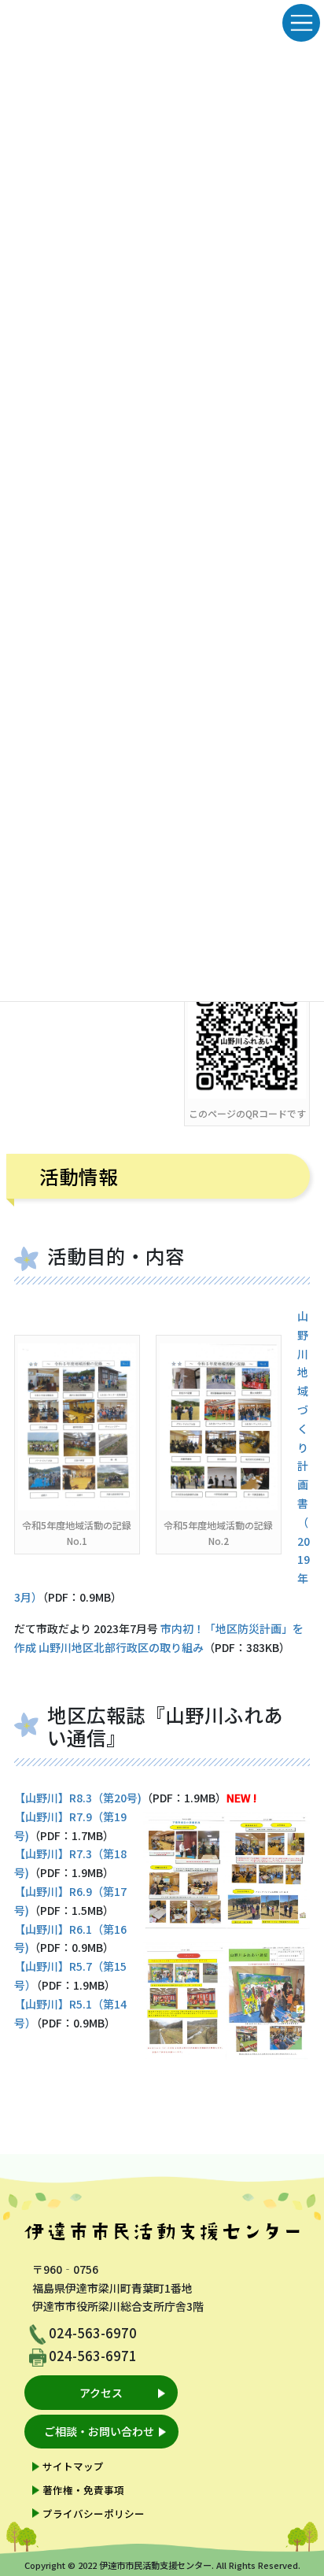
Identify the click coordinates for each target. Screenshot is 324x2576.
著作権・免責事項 (83, 2490)
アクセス (101, 2393)
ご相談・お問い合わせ (99, 2431)
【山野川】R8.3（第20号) (78, 1798)
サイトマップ (73, 2466)
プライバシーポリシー (94, 2513)
